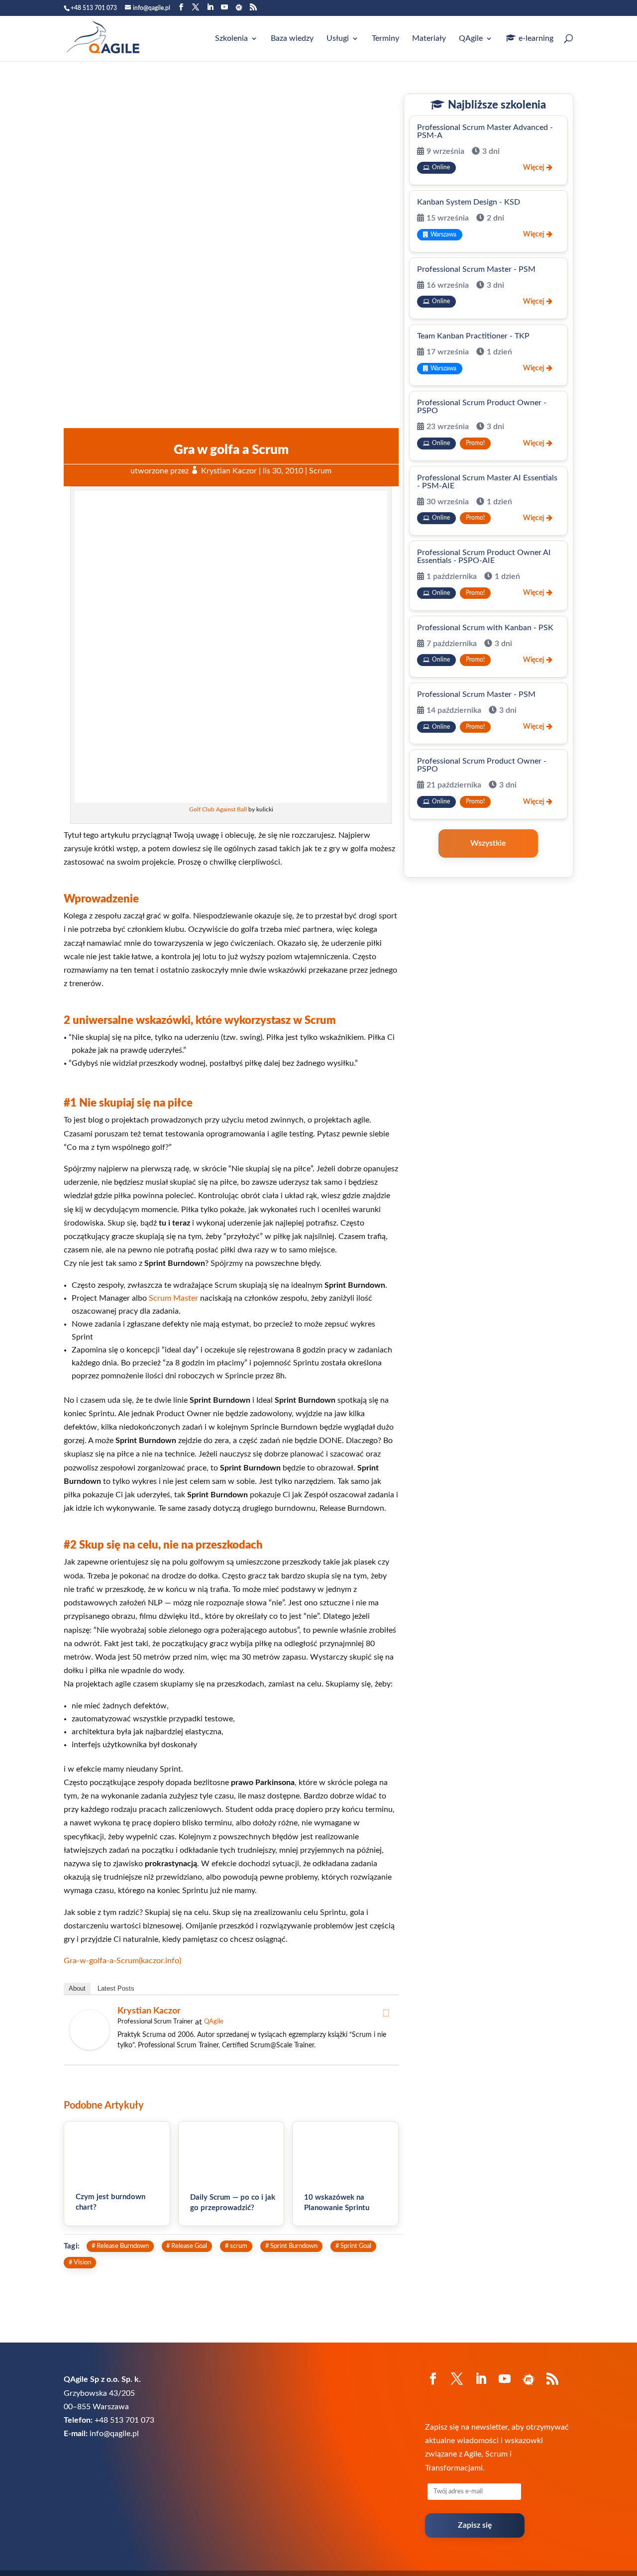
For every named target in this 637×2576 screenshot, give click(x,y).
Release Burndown (123, 2246)
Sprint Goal (356, 2246)
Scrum (320, 471)
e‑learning (536, 38)
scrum (239, 2246)
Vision (82, 2262)
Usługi (338, 39)
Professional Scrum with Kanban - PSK (485, 628)
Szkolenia (231, 39)
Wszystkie (488, 843)
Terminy (385, 39)
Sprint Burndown (294, 2246)
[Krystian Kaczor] (90, 2047)
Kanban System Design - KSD (469, 202)
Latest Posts (116, 1988)
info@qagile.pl (114, 2434)
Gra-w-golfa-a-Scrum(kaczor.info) (122, 1961)
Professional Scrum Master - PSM (476, 269)
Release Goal (189, 2246)
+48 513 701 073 (94, 8)
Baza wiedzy (292, 39)
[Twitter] (386, 2013)
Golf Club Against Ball (218, 809)
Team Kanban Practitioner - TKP (473, 336)
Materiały (429, 39)
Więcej (533, 168)
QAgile (471, 39)
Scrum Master (173, 1298)
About (77, 1988)
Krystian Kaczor (229, 471)
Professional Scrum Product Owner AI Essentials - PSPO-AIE (484, 557)
